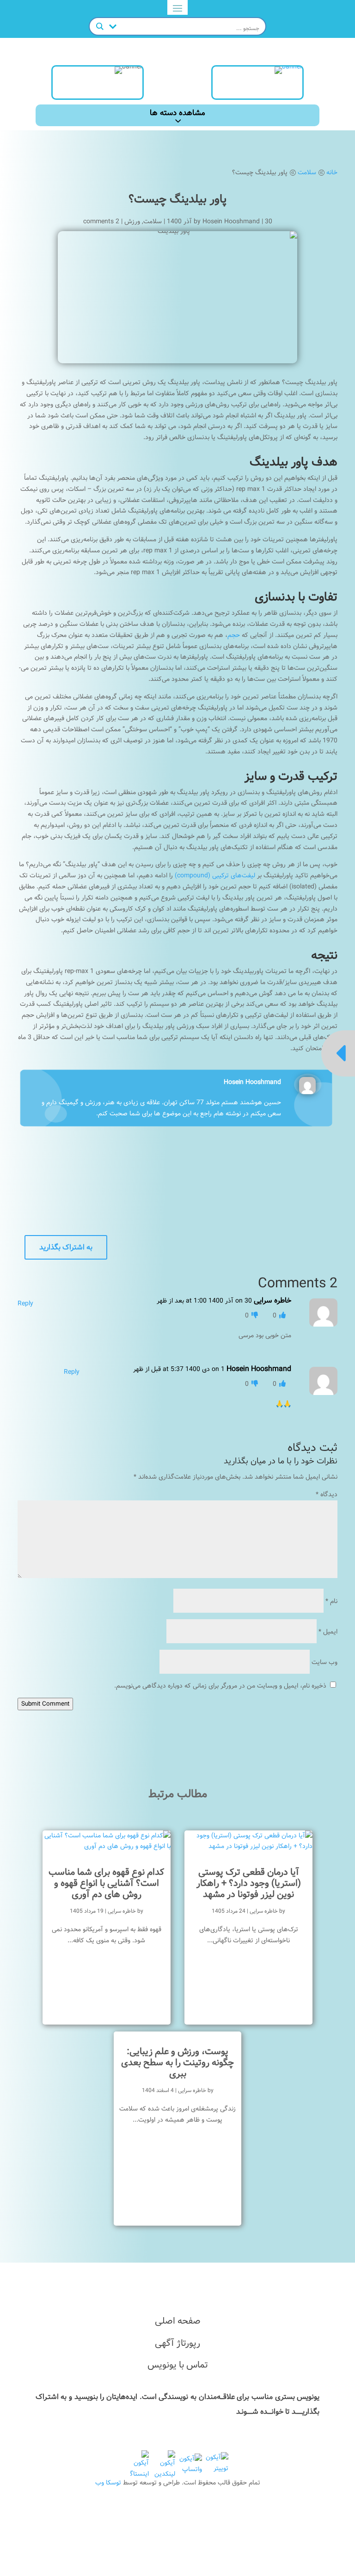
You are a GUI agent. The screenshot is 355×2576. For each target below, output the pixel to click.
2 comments (101, 221)
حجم (234, 635)
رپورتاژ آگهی (177, 2343)
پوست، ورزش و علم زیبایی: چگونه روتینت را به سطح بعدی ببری (177, 2063)
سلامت (153, 221)
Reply (25, 1303)
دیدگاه (327, 1494)
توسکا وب (108, 2483)
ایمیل (328, 1632)
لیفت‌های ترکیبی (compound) (215, 875)
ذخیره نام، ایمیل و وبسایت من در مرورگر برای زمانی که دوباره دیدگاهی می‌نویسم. (220, 1686)
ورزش (132, 221)
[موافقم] (282, 1316)
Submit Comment (45, 1704)
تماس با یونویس (178, 2365)
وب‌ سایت (324, 1662)
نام (331, 1601)
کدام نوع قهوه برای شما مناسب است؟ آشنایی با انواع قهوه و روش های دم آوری (106, 1883)
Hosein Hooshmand (231, 221)
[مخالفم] (254, 1316)
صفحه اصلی (178, 2321)
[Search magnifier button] (100, 26)
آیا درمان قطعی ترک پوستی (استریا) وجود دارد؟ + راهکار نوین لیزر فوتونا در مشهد (249, 1883)
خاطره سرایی (264, 1911)
